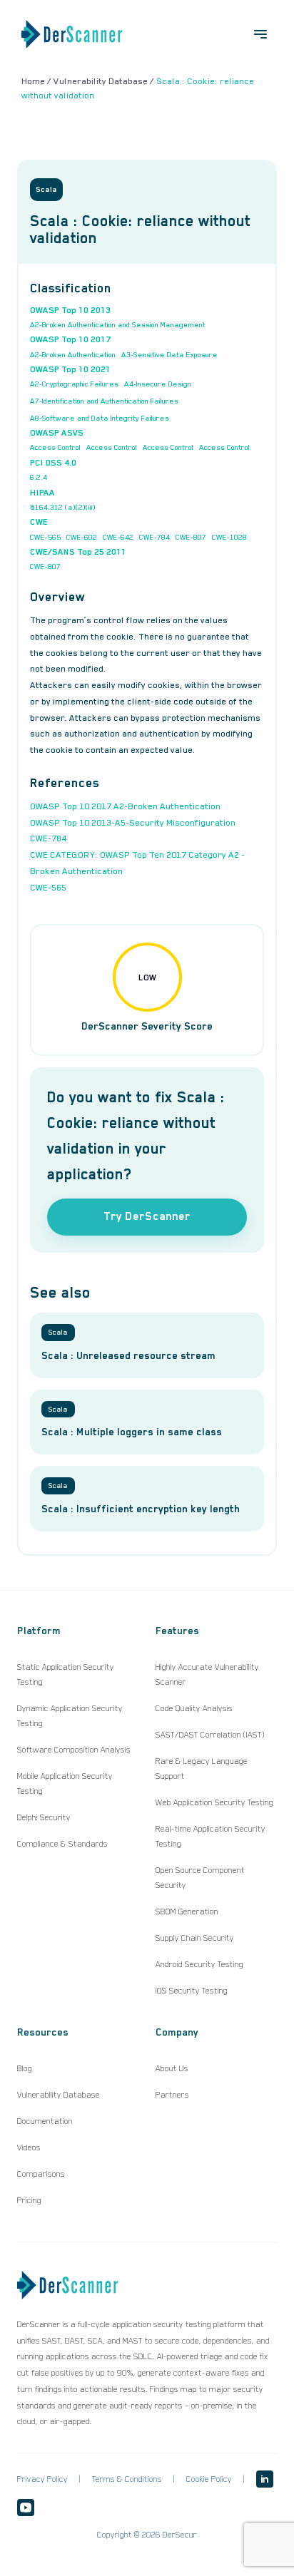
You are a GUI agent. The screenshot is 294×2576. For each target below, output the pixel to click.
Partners (172, 2095)
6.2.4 (39, 477)
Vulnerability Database (59, 2095)
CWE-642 (118, 537)
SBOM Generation (187, 1912)
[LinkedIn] (265, 2479)
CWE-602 (82, 537)
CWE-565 (45, 537)
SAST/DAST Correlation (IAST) (210, 1735)
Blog (25, 2068)
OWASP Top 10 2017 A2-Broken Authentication (125, 806)
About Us (172, 2068)
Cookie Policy (209, 2479)
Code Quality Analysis (194, 1708)
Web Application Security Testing (214, 1802)
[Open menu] (260, 34)
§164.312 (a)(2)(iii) (63, 507)
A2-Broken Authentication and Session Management (118, 324)
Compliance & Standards (62, 1844)
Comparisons (41, 2174)
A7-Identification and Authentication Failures (104, 401)
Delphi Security (44, 1817)
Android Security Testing (199, 1964)
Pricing (29, 2200)
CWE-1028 (229, 537)
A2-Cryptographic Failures (74, 384)
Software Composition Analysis (74, 1750)
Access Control (55, 447)
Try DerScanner (147, 1216)
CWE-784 (154, 537)
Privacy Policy (42, 2479)
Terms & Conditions (127, 2479)
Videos (29, 2147)
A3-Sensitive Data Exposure (169, 354)
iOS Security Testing (192, 1991)
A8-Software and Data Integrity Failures (100, 418)
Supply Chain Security (195, 1938)
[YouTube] (26, 2508)
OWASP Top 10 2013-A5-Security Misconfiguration (133, 823)
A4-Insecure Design (158, 384)
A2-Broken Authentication (73, 354)
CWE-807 (191, 537)
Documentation (45, 2121)
